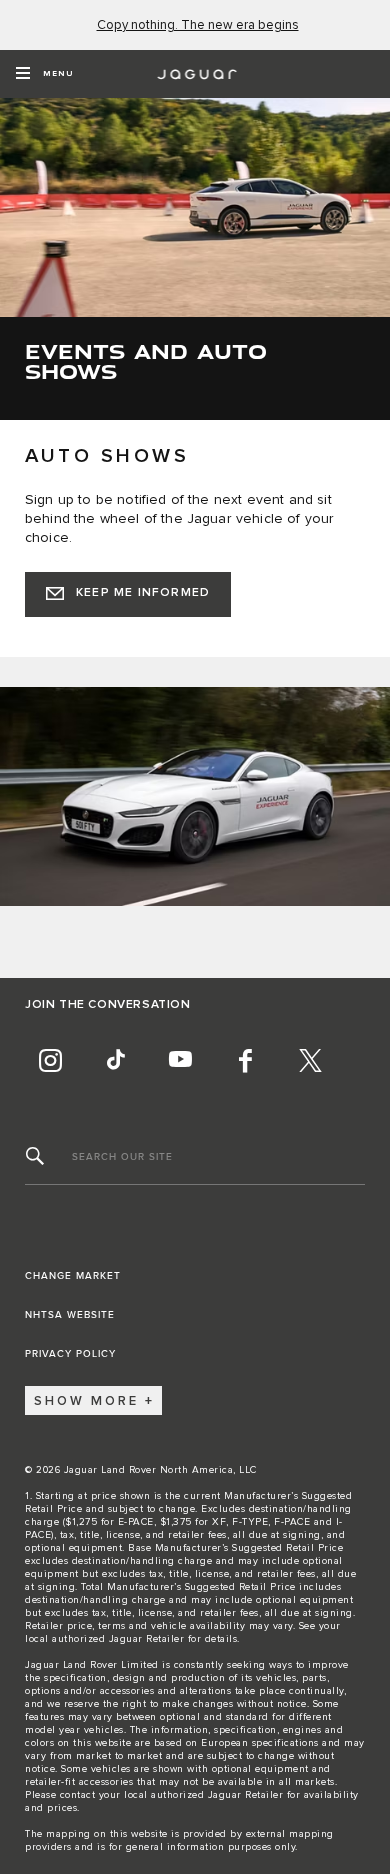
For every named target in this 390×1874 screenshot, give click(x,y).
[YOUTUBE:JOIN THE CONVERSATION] (180, 1060)
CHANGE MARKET (73, 1276)
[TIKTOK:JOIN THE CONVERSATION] (115, 1060)
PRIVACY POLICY (70, 1354)
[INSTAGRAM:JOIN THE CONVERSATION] (50, 1060)
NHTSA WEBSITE (70, 1315)
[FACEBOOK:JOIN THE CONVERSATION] (245, 1060)
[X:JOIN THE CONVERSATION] (310, 1060)
